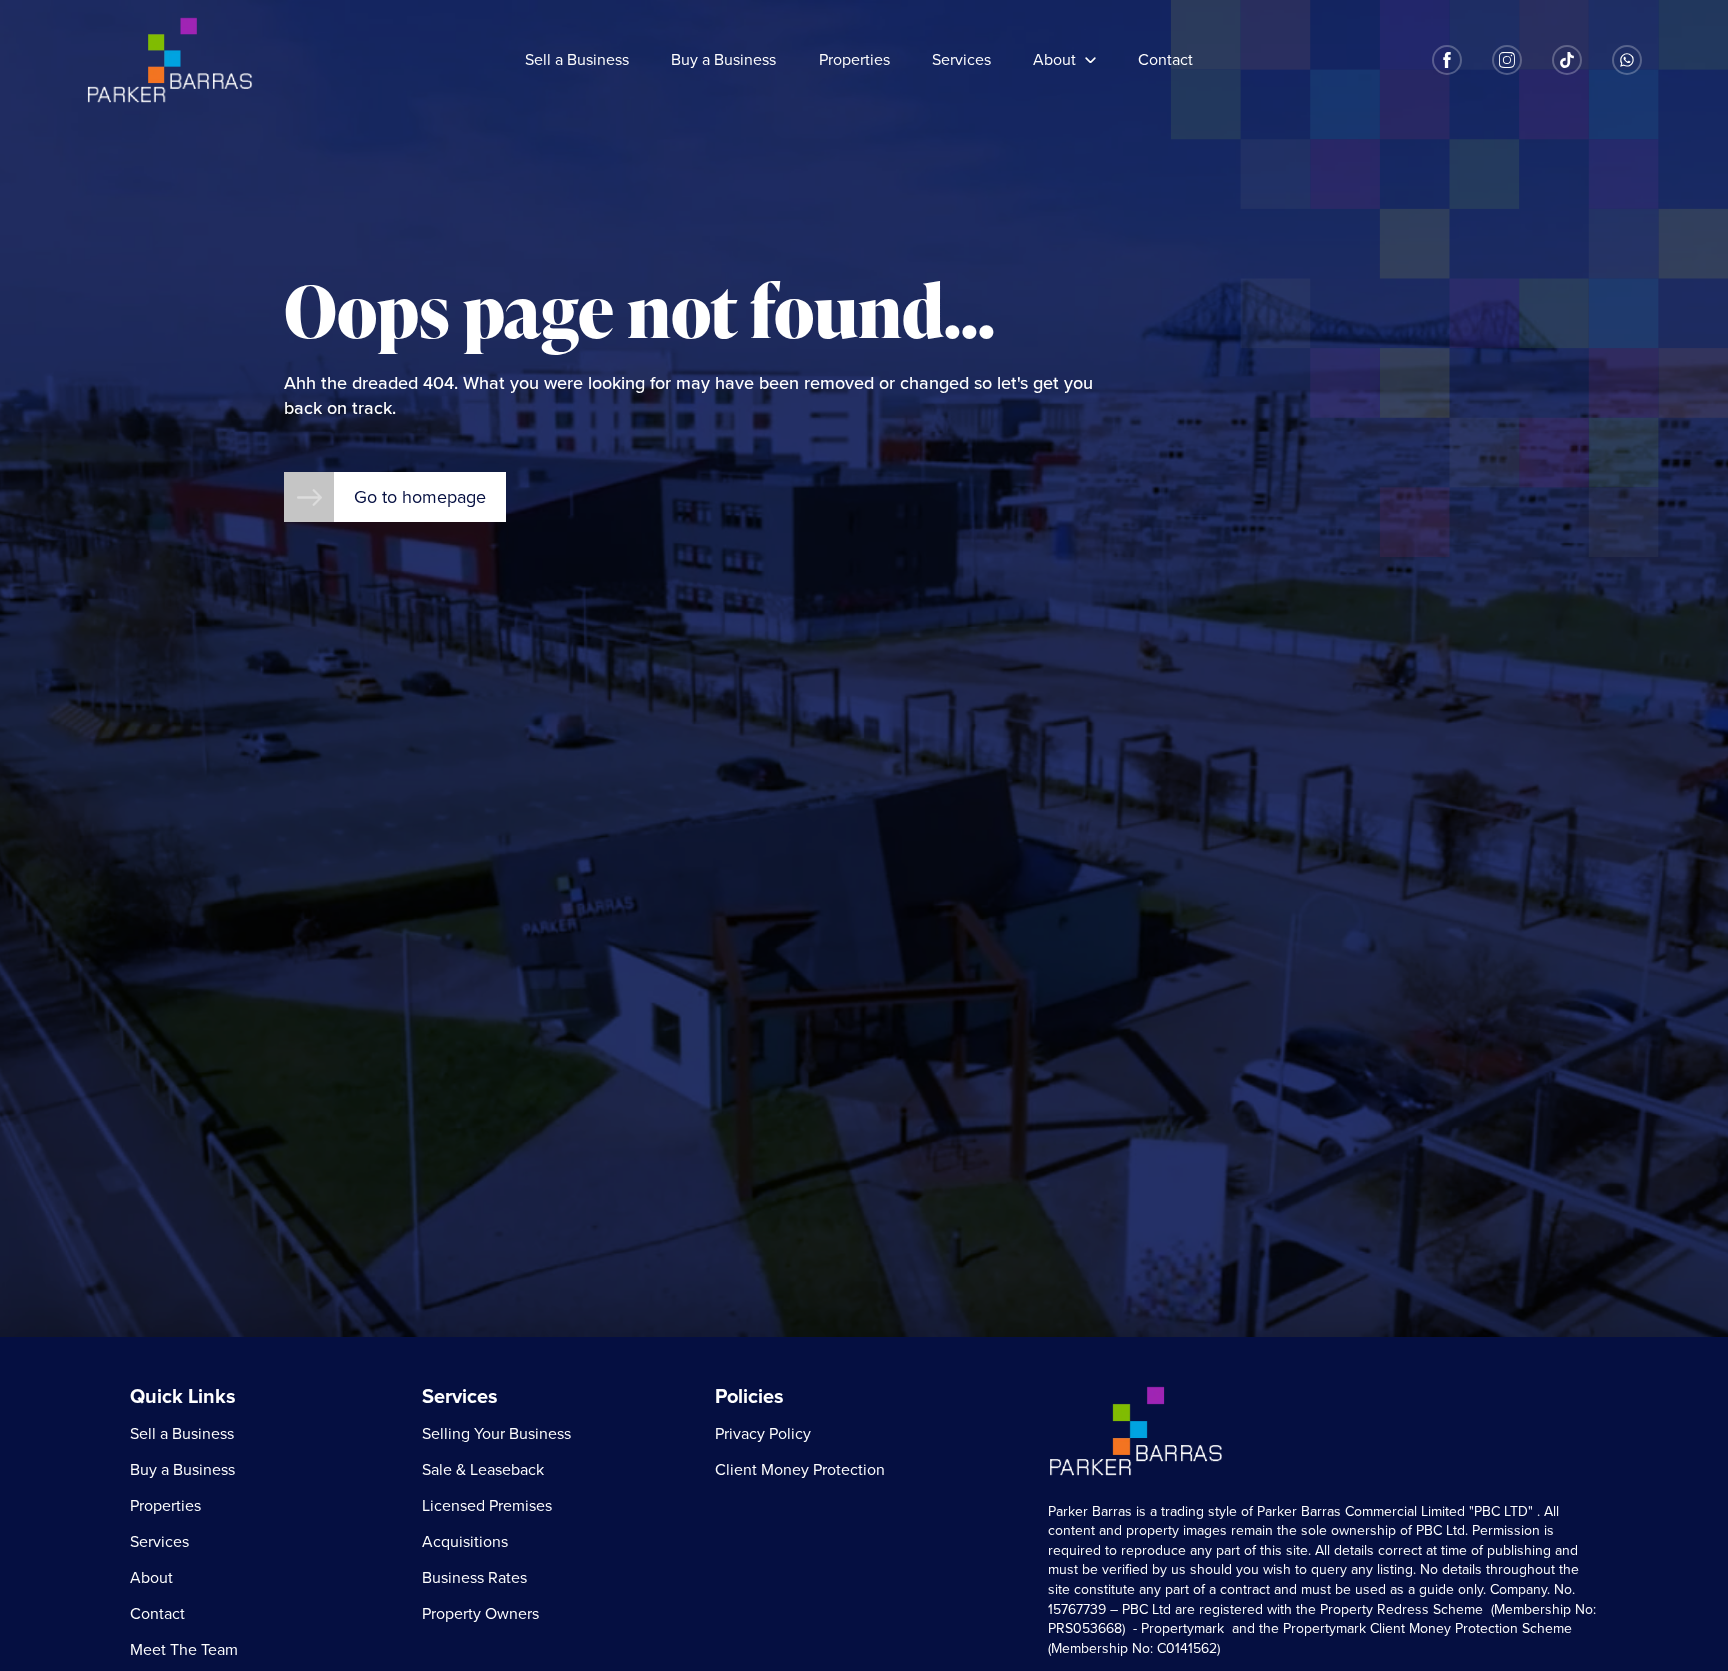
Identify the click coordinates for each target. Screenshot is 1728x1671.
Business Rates (474, 1578)
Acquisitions (465, 1542)
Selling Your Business (496, 1434)
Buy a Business (723, 60)
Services (961, 60)
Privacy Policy (763, 1434)
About (1054, 60)
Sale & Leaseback (483, 1470)
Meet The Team (184, 1650)
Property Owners (480, 1614)
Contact (1165, 60)
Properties (854, 60)
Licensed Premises (487, 1506)
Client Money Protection (800, 1470)
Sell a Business (577, 60)
